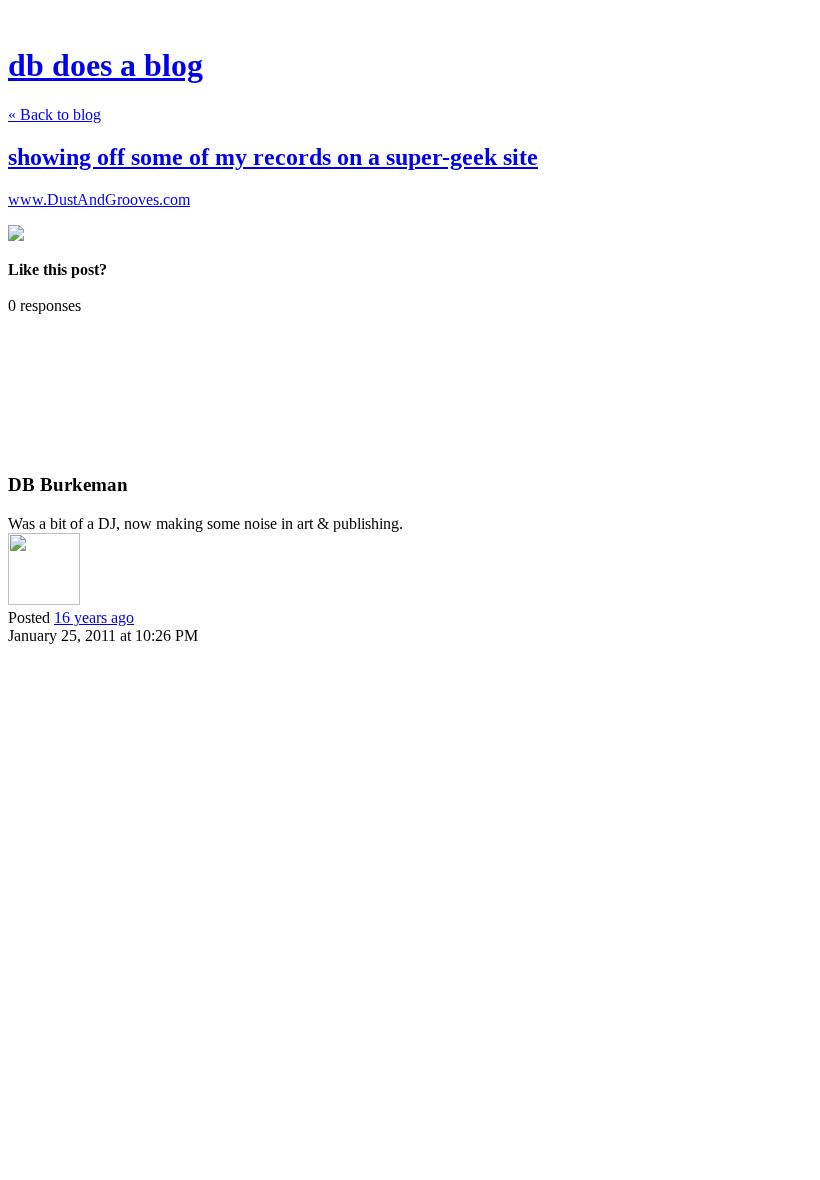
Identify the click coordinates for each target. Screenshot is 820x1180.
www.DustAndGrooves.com (99, 199)
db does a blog (105, 65)
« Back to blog (54, 114)
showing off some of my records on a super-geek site (273, 157)
